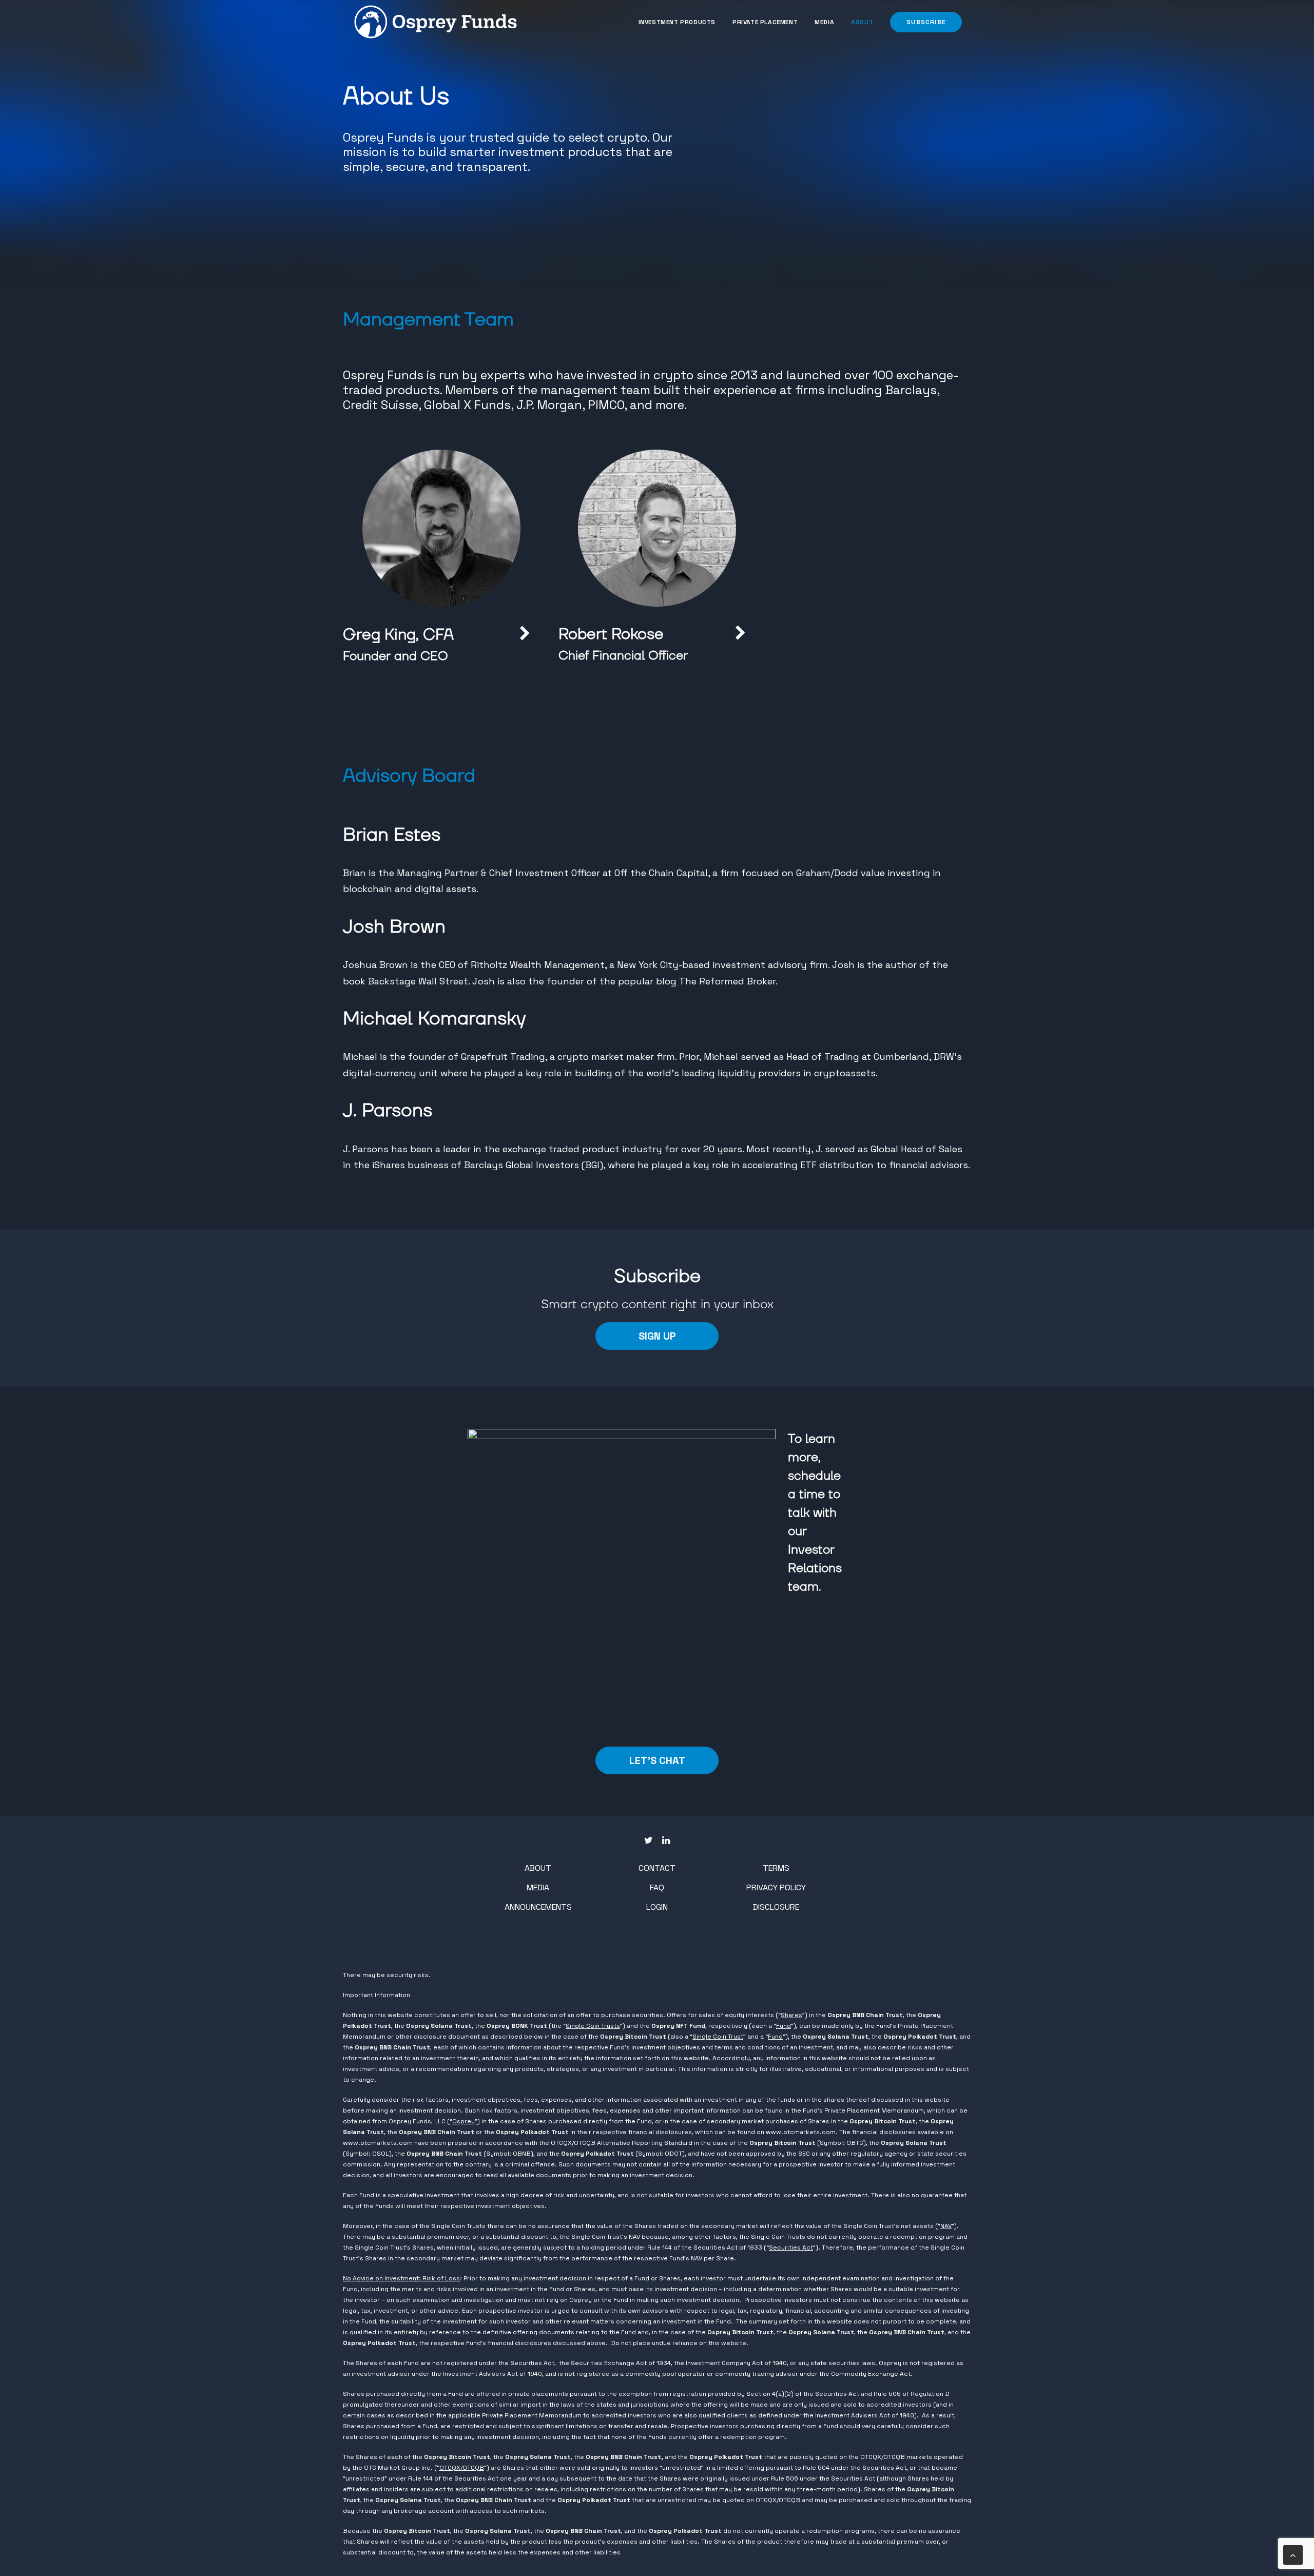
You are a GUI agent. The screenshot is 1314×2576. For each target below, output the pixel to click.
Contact (657, 1868)
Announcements (538, 1907)
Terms (776, 1868)
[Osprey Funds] (436, 22)
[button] (922, 22)
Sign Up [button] (657, 1336)
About (862, 22)
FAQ (657, 1887)
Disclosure (776, 1907)
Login (657, 1907)
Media (824, 22)
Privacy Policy (776, 1887)
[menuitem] (681, 22)
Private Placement (765, 22)
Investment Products (677, 22)
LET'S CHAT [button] (657, 1760)
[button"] (649, 1841)
